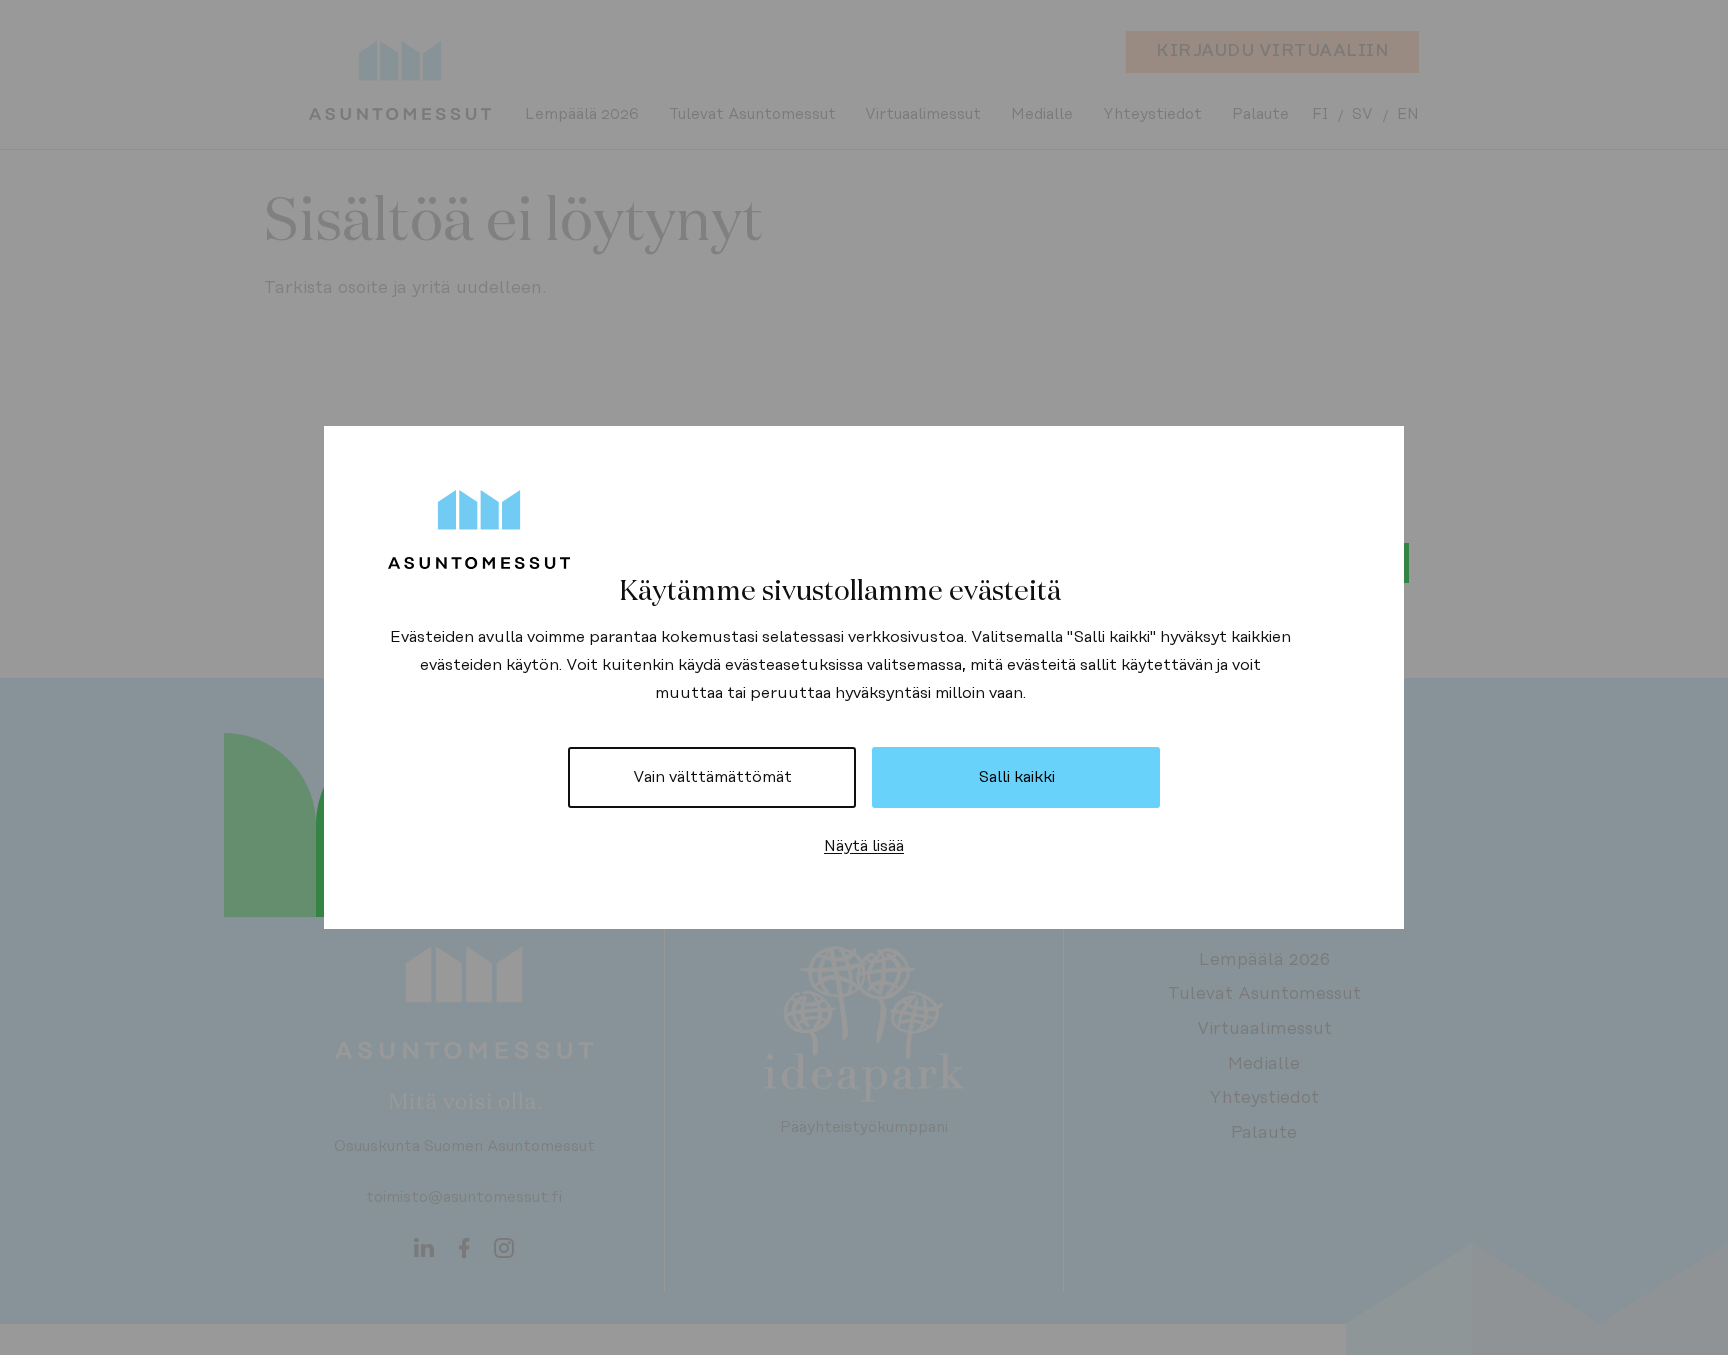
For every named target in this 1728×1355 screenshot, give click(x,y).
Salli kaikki (1016, 777)
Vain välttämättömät (712, 777)
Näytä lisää (864, 846)
